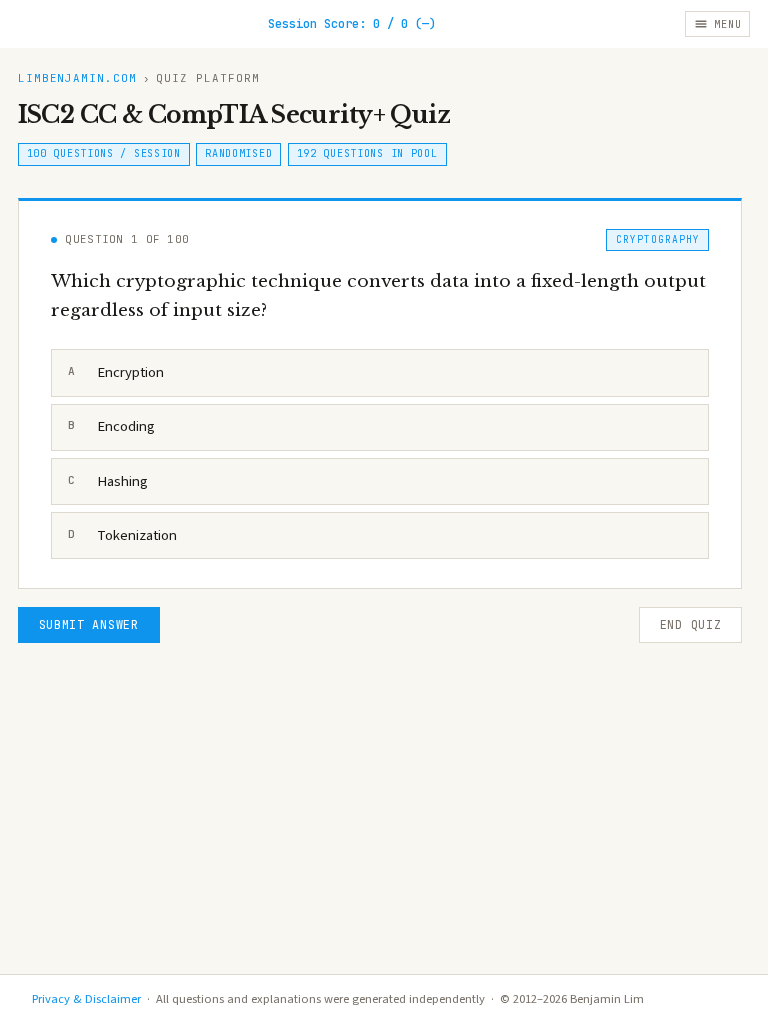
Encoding (112, 426)
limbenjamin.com (78, 78)
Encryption (116, 372)
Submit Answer (89, 625)
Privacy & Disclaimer (86, 999)
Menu (727, 24)
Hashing (108, 481)
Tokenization (123, 535)
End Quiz (691, 625)
